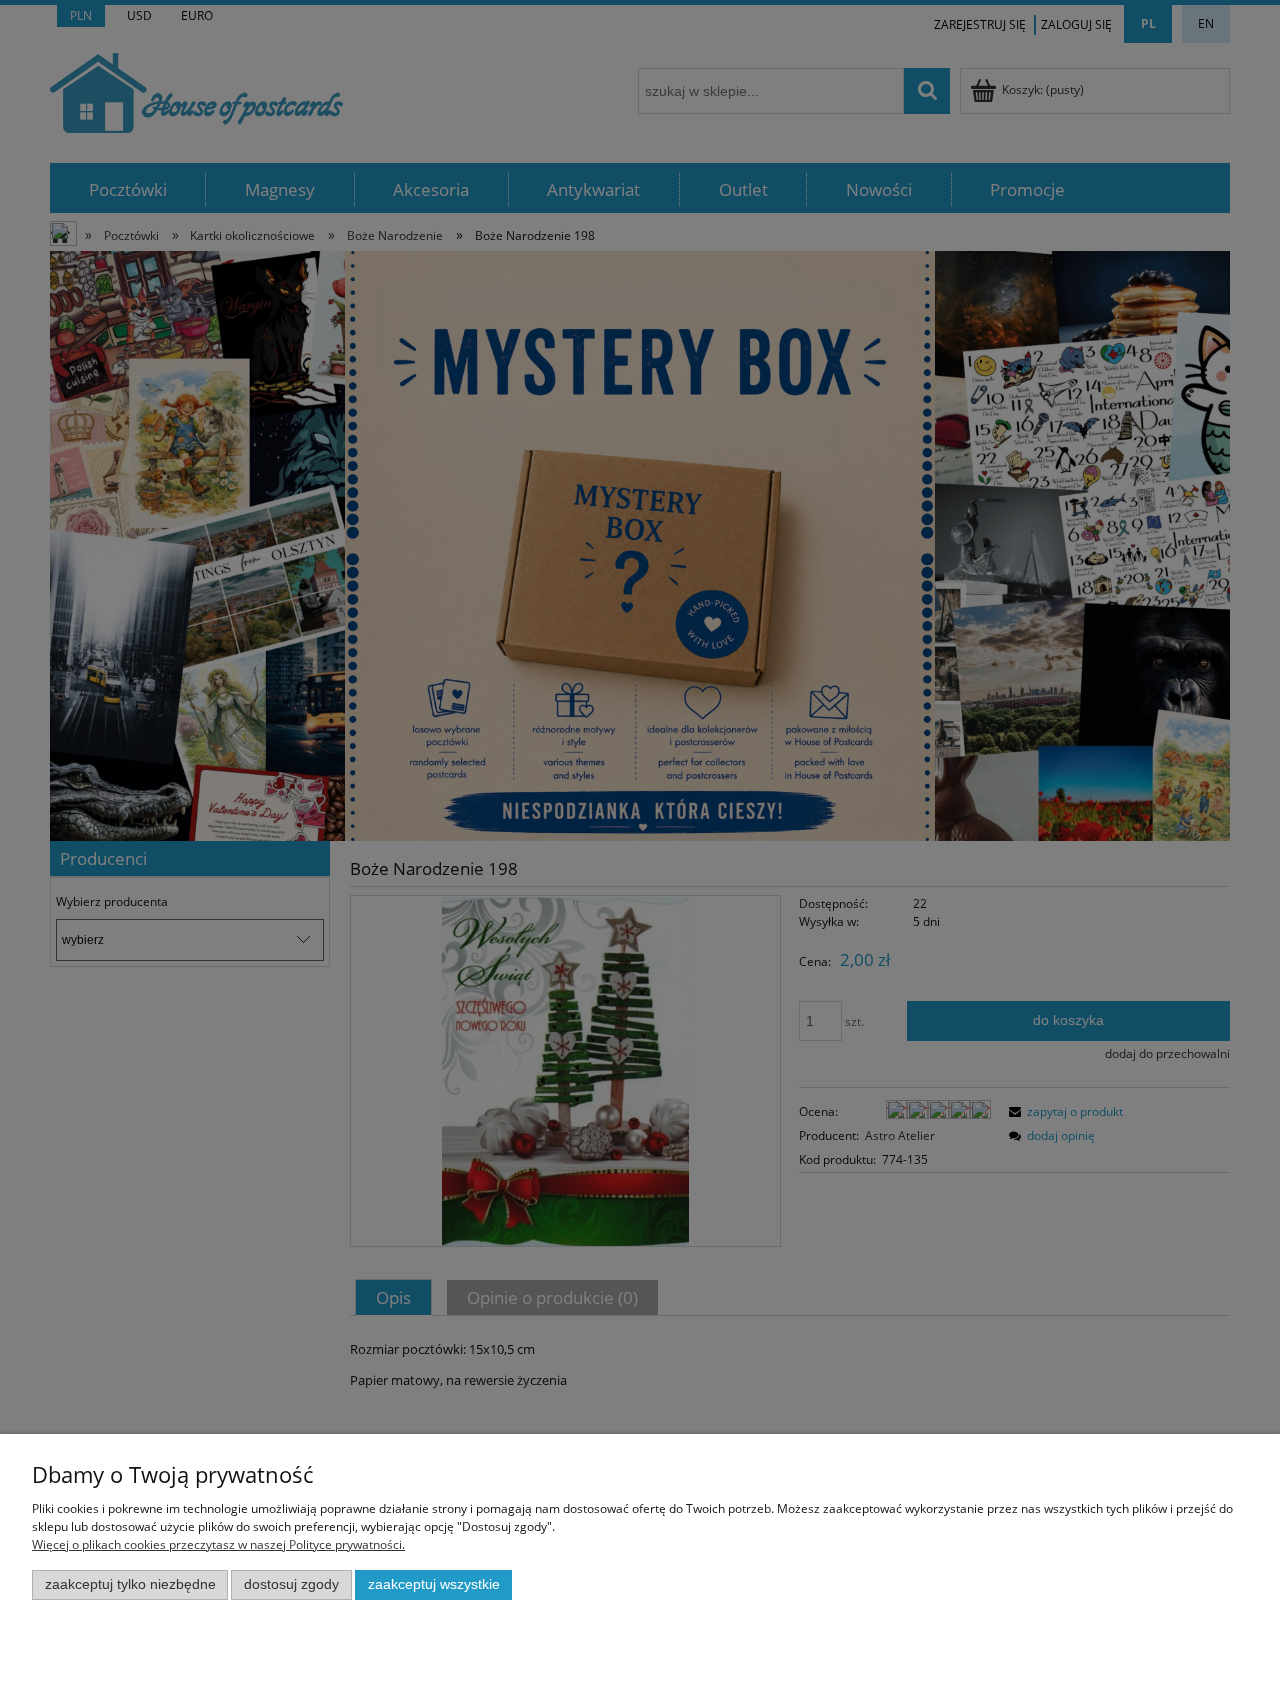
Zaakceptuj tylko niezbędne (130, 1584)
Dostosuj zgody (291, 1584)
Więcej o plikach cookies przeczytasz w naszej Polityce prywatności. (218, 1544)
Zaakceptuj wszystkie (434, 1584)
